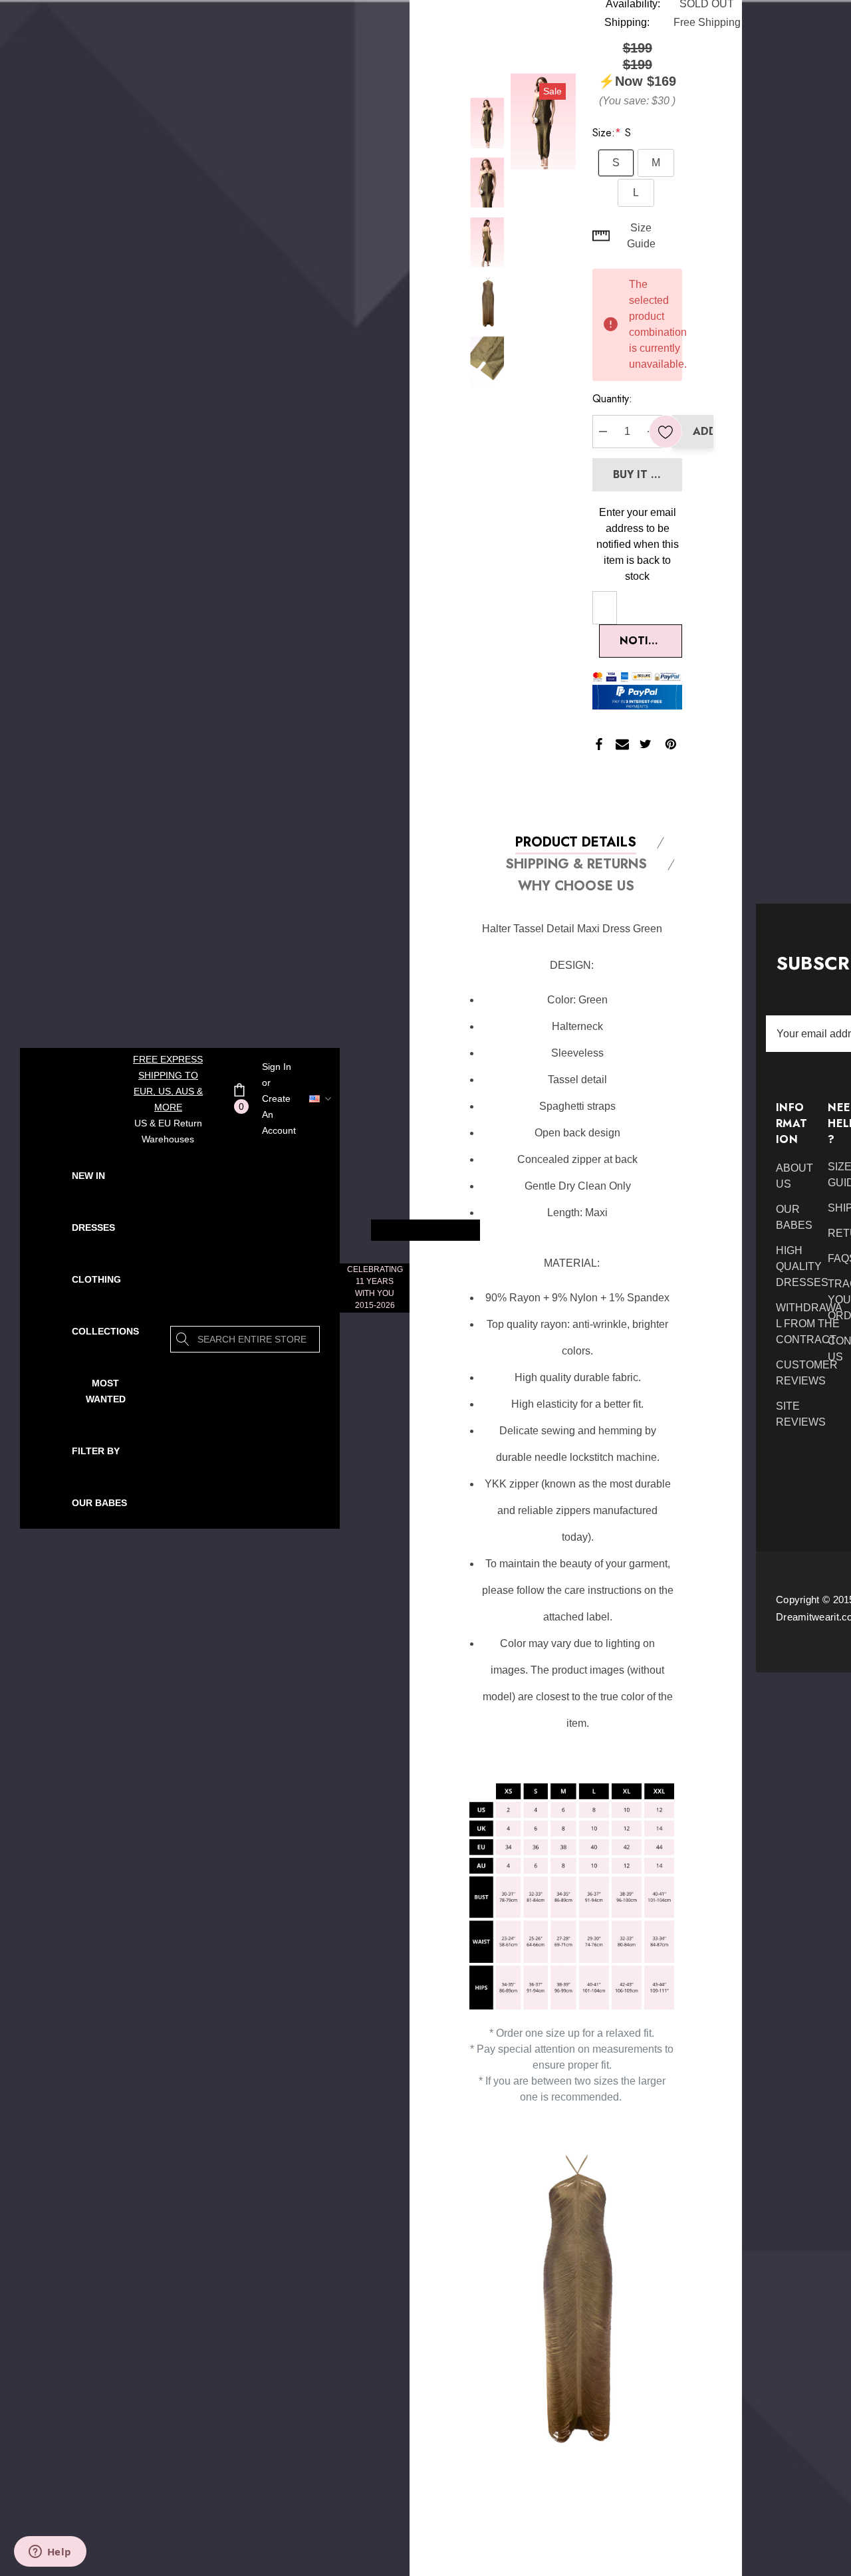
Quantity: (612, 399)
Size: (612, 133)
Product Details (576, 843)
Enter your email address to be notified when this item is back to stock (638, 544)
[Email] (622, 744)
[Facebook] (599, 744)
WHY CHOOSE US (576, 887)
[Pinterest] (671, 744)
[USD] (311, 1098)
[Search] (183, 1339)
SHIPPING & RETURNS (576, 865)
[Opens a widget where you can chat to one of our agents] (50, 2553)
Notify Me (650, 641)
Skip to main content (425, 1230)
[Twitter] (646, 744)
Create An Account (279, 1114)
